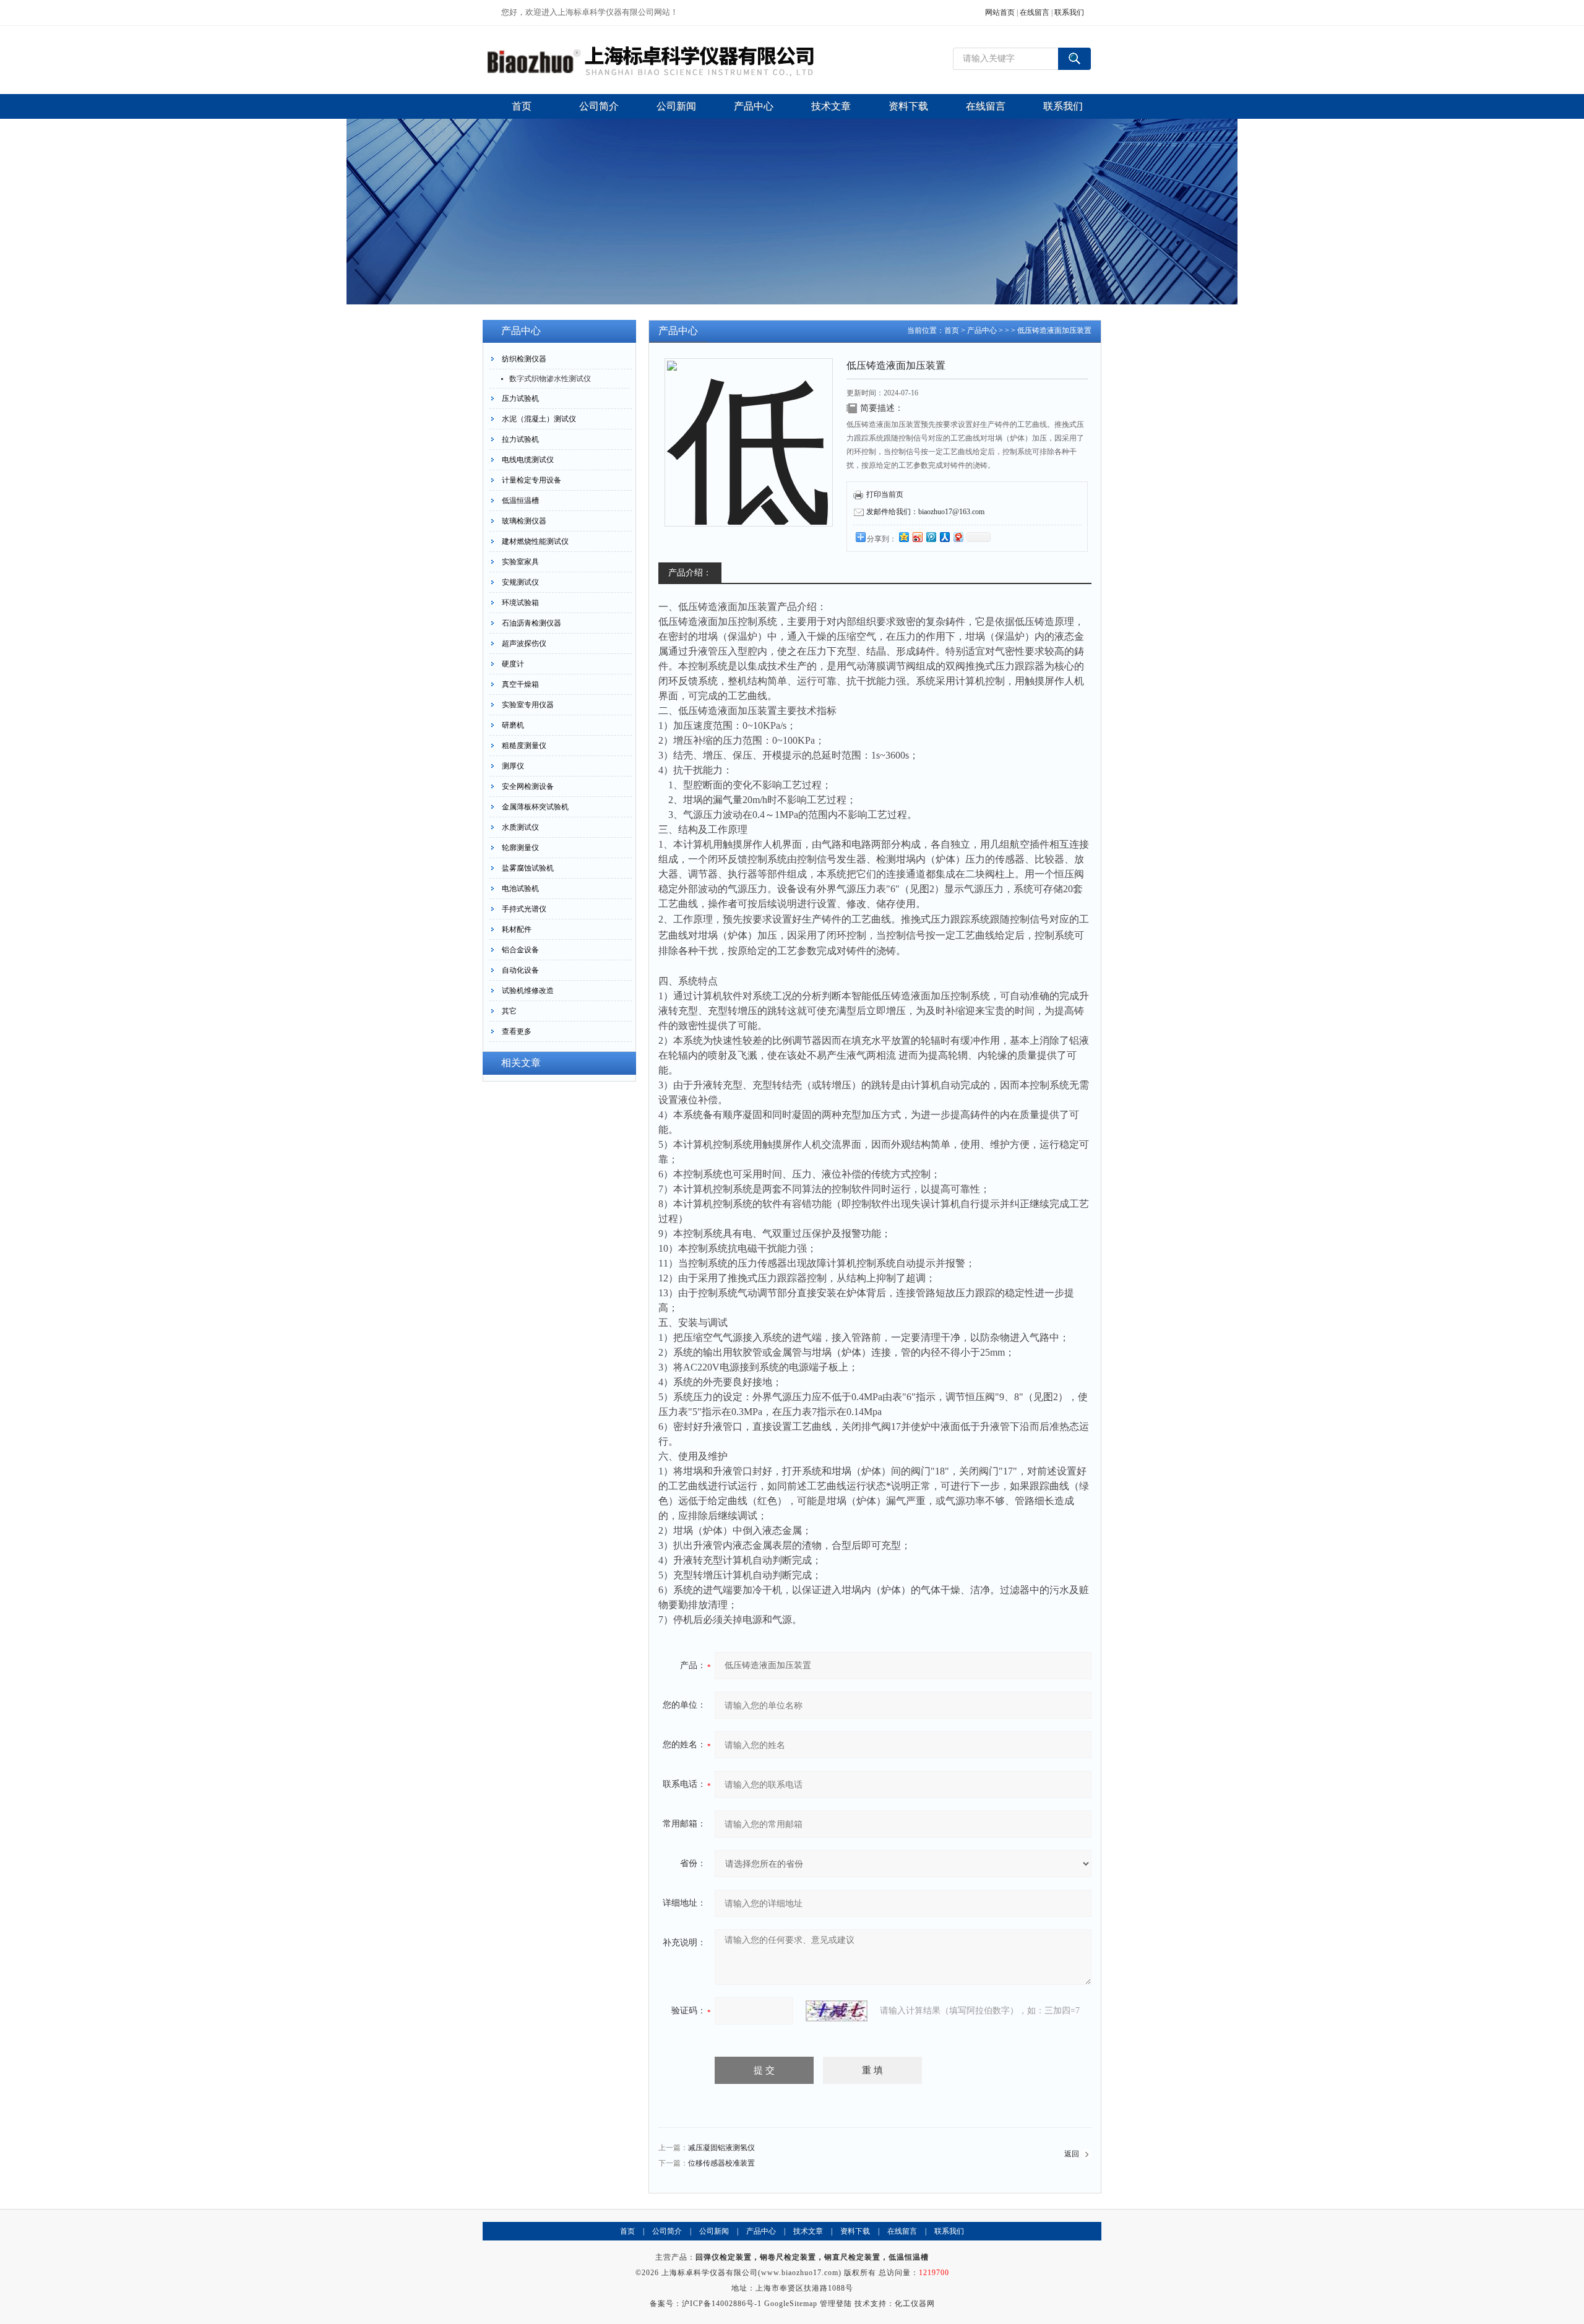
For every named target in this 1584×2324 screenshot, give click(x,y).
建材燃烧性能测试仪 (535, 541)
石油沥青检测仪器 (532, 623)
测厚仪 (513, 766)
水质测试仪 (520, 827)
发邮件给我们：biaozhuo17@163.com (925, 512)
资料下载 (855, 2231)
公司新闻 (714, 2231)
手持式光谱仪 (524, 909)
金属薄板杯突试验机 (535, 807)
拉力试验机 (520, 439)
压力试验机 (520, 398)
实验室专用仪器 (528, 705)
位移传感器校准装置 (721, 2163)
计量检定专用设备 (532, 480)
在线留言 (1035, 12)
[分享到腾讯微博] (931, 537)
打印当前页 (885, 494)
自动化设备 (520, 970)
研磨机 (513, 725)
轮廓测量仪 (520, 848)
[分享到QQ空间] (903, 537)
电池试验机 (520, 889)
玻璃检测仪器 (524, 521)
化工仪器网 (915, 2304)
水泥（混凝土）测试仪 (539, 419)
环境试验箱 (520, 603)
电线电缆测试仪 (528, 460)
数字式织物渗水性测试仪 (550, 379)
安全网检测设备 (528, 786)
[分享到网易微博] (958, 537)
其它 (509, 1011)
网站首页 (1000, 12)
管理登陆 (836, 2304)
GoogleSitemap (791, 2304)
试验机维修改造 (528, 991)
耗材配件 (517, 929)
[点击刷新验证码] (837, 2011)
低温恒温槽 (520, 501)
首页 (952, 330)
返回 (1072, 2154)
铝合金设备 (520, 950)
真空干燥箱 (520, 684)
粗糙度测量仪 (524, 746)
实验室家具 (520, 562)
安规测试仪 (520, 582)
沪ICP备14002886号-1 (722, 2304)
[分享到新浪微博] (917, 537)
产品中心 (982, 330)
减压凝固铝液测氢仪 (721, 2148)
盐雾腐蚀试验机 (528, 868)
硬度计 (513, 664)
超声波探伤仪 (524, 643)
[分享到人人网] (944, 537)
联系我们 (1069, 12)
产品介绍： (690, 573)
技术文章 (808, 2231)
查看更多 (517, 1031)
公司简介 (667, 2231)
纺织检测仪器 (524, 359)
